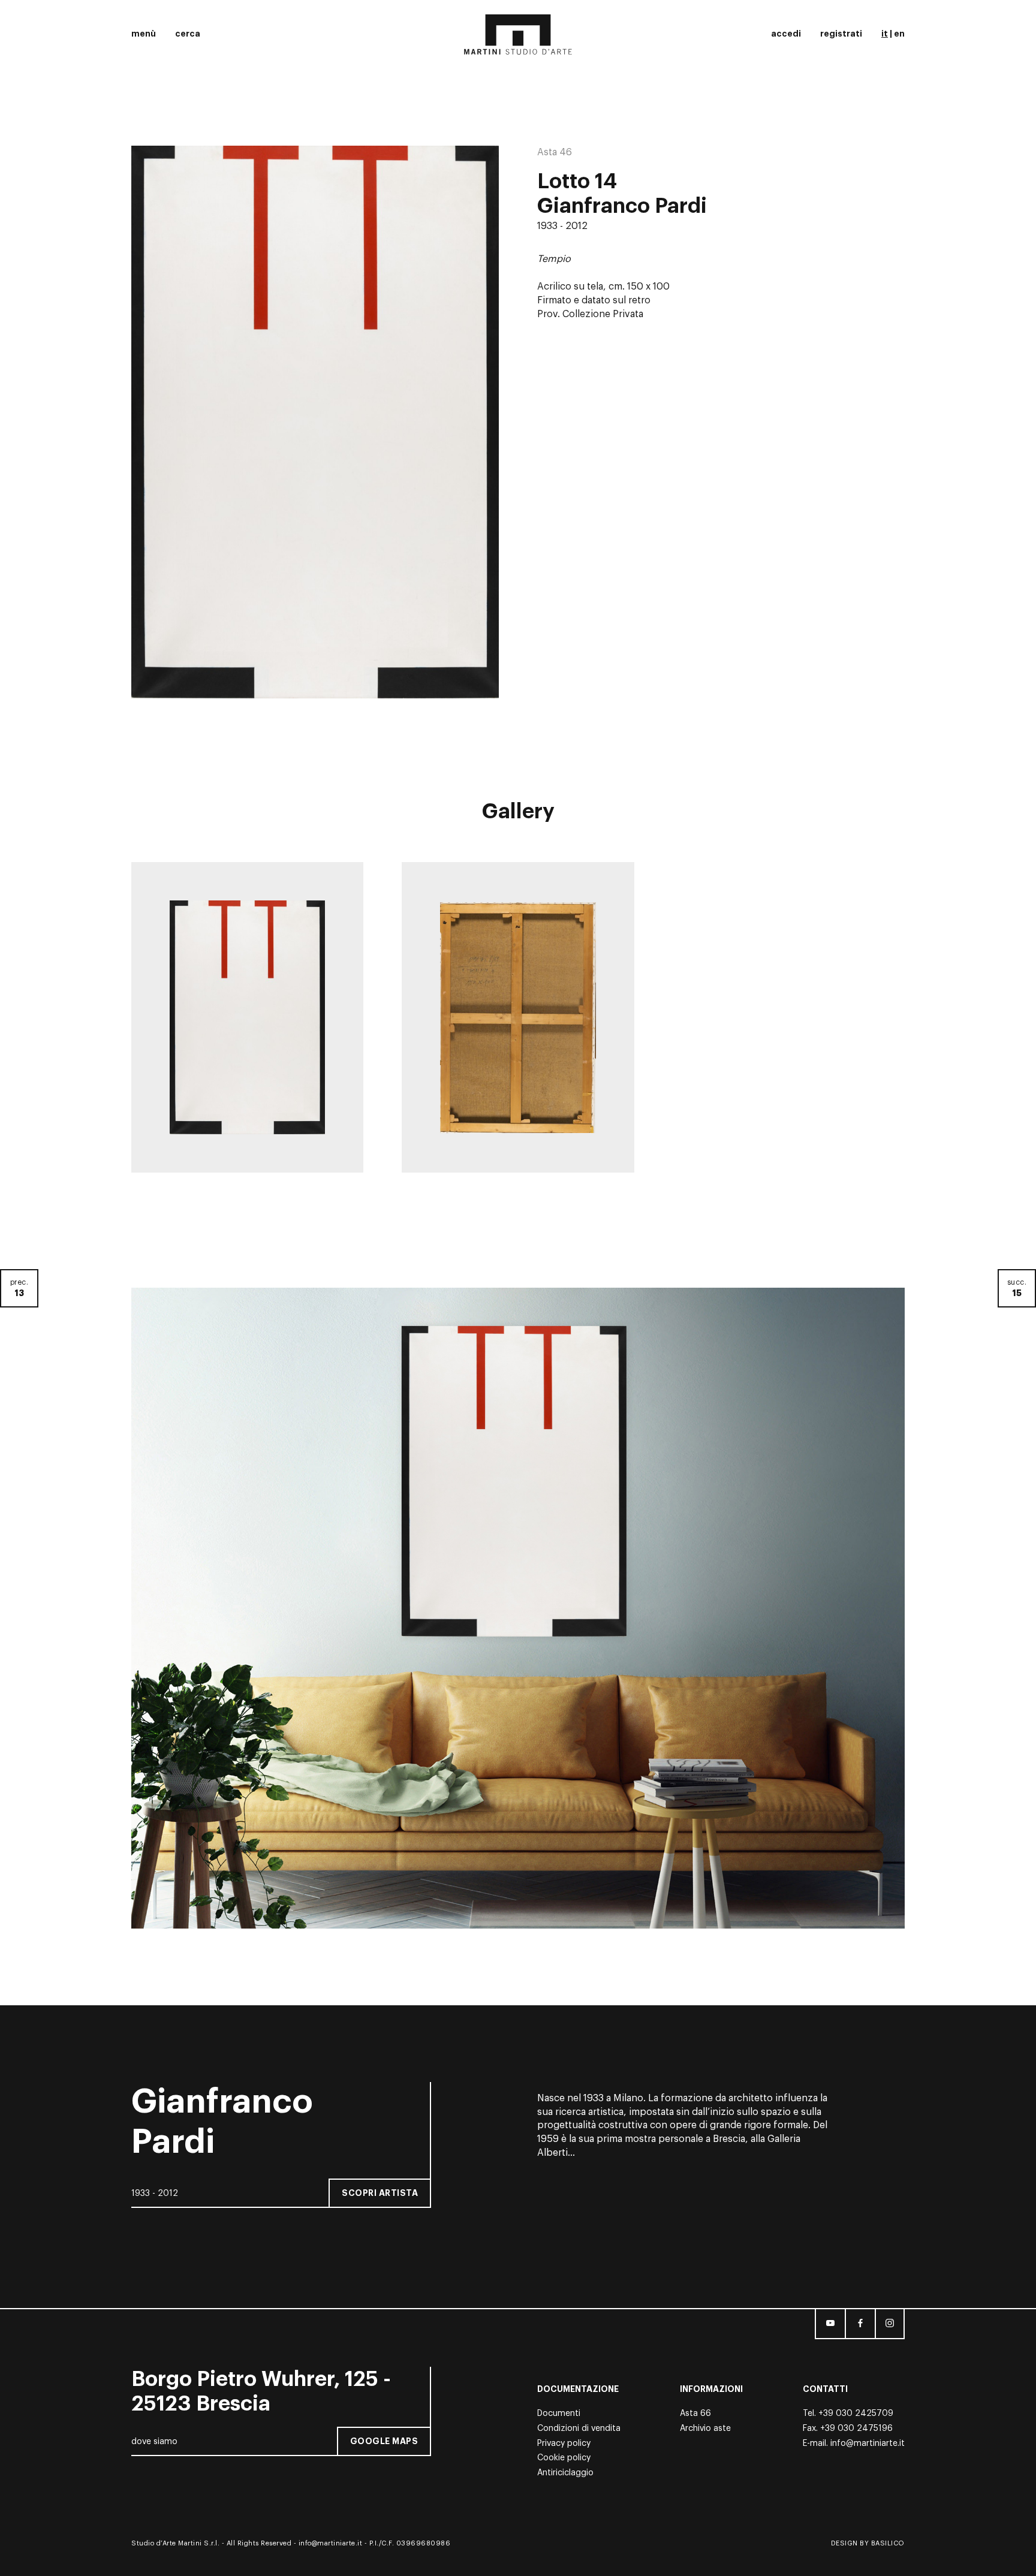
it (885, 34)
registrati (841, 34)
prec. (19, 1288)
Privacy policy (564, 2444)
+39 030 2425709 (856, 2414)
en (899, 34)
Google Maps (384, 2441)
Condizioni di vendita (579, 2429)
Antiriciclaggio (565, 2473)
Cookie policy (564, 2458)
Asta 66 (695, 2414)
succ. (1017, 1288)
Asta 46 (555, 152)
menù (144, 34)
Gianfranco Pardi (622, 206)
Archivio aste (705, 2429)
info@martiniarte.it (868, 2444)
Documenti (559, 2414)
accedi (786, 34)
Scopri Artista (380, 2192)
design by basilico (868, 2543)
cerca (188, 34)
